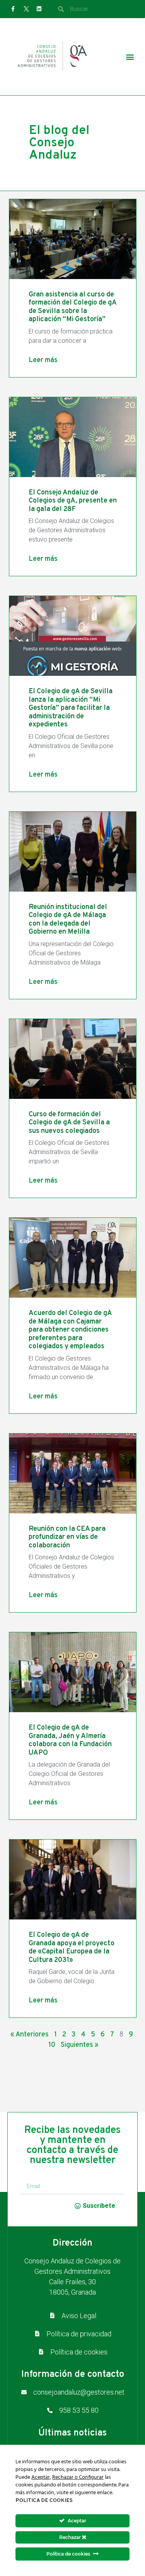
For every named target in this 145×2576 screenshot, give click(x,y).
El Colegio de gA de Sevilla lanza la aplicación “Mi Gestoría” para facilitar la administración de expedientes (71, 708)
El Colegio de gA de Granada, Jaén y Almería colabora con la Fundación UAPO (70, 1740)
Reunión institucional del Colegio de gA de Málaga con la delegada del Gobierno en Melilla (68, 920)
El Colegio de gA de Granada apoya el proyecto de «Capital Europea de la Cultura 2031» (72, 1948)
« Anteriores (30, 2035)
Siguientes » (80, 2045)
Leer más (43, 360)
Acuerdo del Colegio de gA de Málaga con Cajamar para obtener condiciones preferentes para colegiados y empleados (70, 1330)
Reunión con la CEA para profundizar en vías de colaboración (67, 1537)
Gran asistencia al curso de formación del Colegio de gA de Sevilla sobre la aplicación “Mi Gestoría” (72, 307)
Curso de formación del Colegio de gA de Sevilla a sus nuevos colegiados (69, 1123)
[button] (130, 57)
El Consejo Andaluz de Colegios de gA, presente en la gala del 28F (73, 501)
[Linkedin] (39, 9)
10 (52, 2045)
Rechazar (71, 2537)
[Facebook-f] (13, 9)
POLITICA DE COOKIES (44, 2501)
